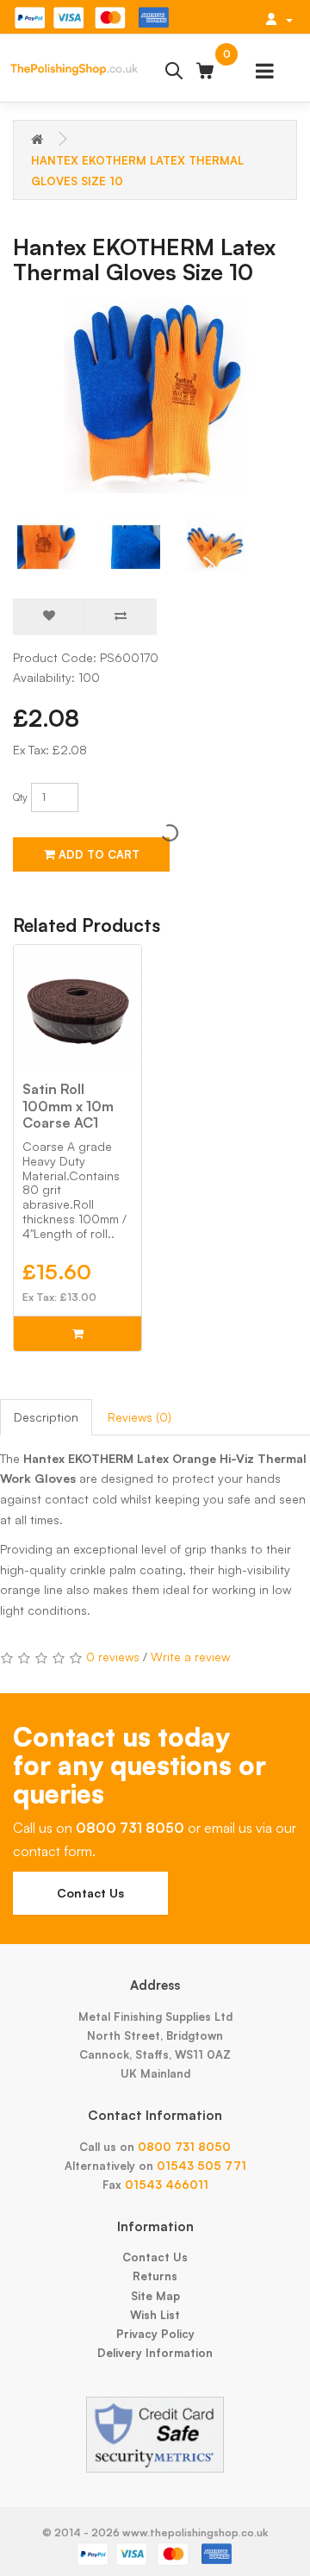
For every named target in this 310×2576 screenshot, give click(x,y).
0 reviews (113, 1657)
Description (46, 1417)
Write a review (190, 1657)
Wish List (155, 2315)
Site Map (155, 2296)
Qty (20, 797)
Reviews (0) (139, 1417)
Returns (155, 2276)
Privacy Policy (155, 2334)
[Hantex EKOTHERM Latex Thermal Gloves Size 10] (155, 395)
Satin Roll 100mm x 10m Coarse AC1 (68, 1105)
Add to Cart (97, 854)
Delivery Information (155, 2353)
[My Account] (279, 19)
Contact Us (90, 1893)
